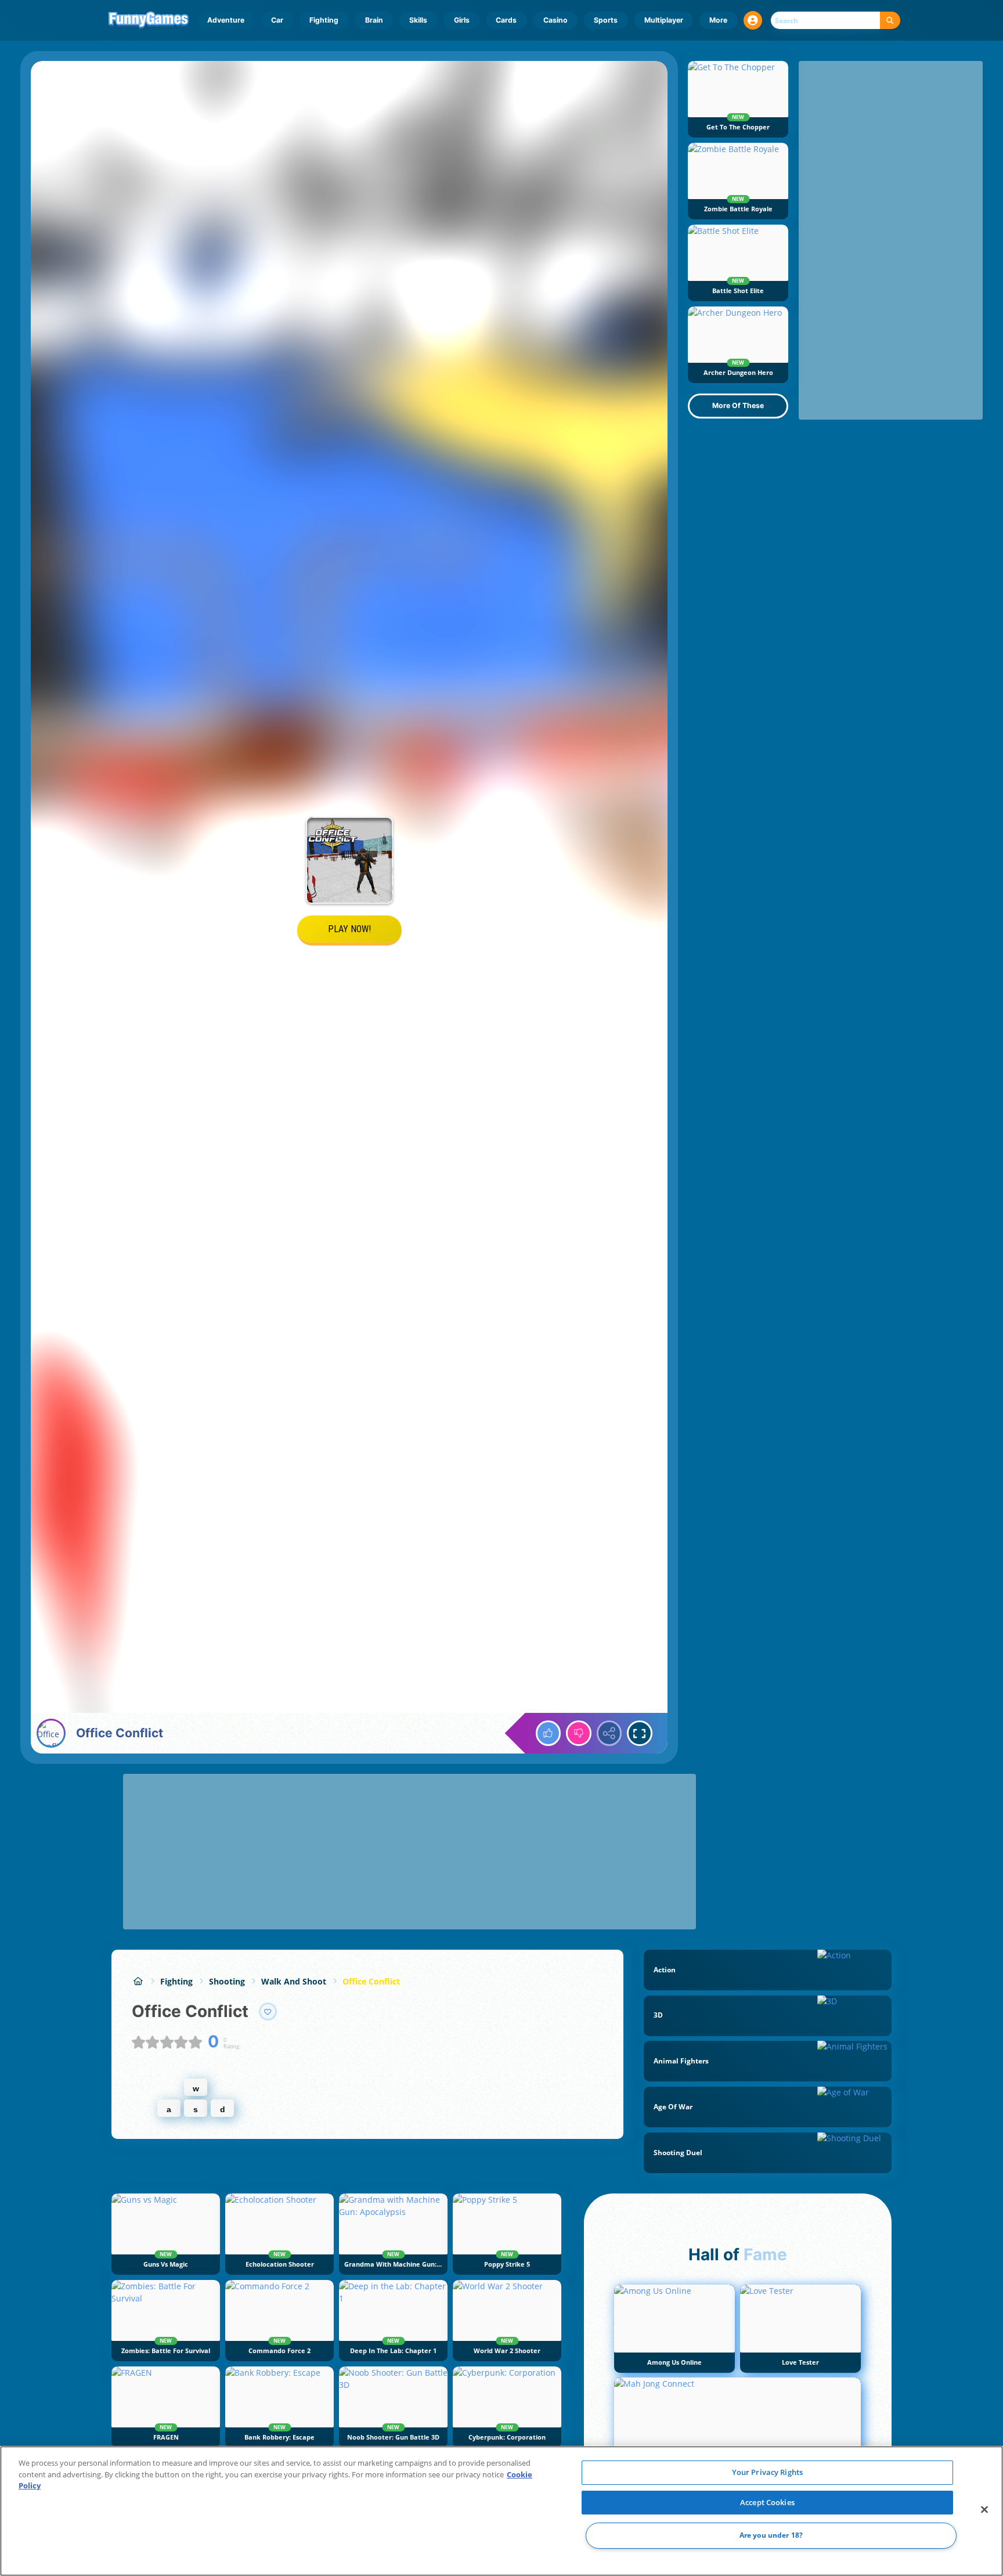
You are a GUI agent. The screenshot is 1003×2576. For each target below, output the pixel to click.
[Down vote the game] (579, 1733)
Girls (462, 20)
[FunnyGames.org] (138, 1981)
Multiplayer (664, 20)
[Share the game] (609, 1733)
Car (277, 20)
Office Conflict (371, 1981)
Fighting (324, 20)
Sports (606, 20)
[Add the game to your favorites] (268, 2012)
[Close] (984, 2510)
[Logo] (149, 20)
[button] (753, 20)
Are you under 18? (771, 2536)
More (718, 20)
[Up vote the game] (549, 1733)
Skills (418, 20)
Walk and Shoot (294, 1981)
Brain (374, 20)
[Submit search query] (890, 21)
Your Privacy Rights (767, 2472)
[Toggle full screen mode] (640, 1733)
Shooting (227, 1981)
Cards (506, 20)
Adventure (226, 20)
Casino (555, 20)
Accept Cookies (767, 2502)
